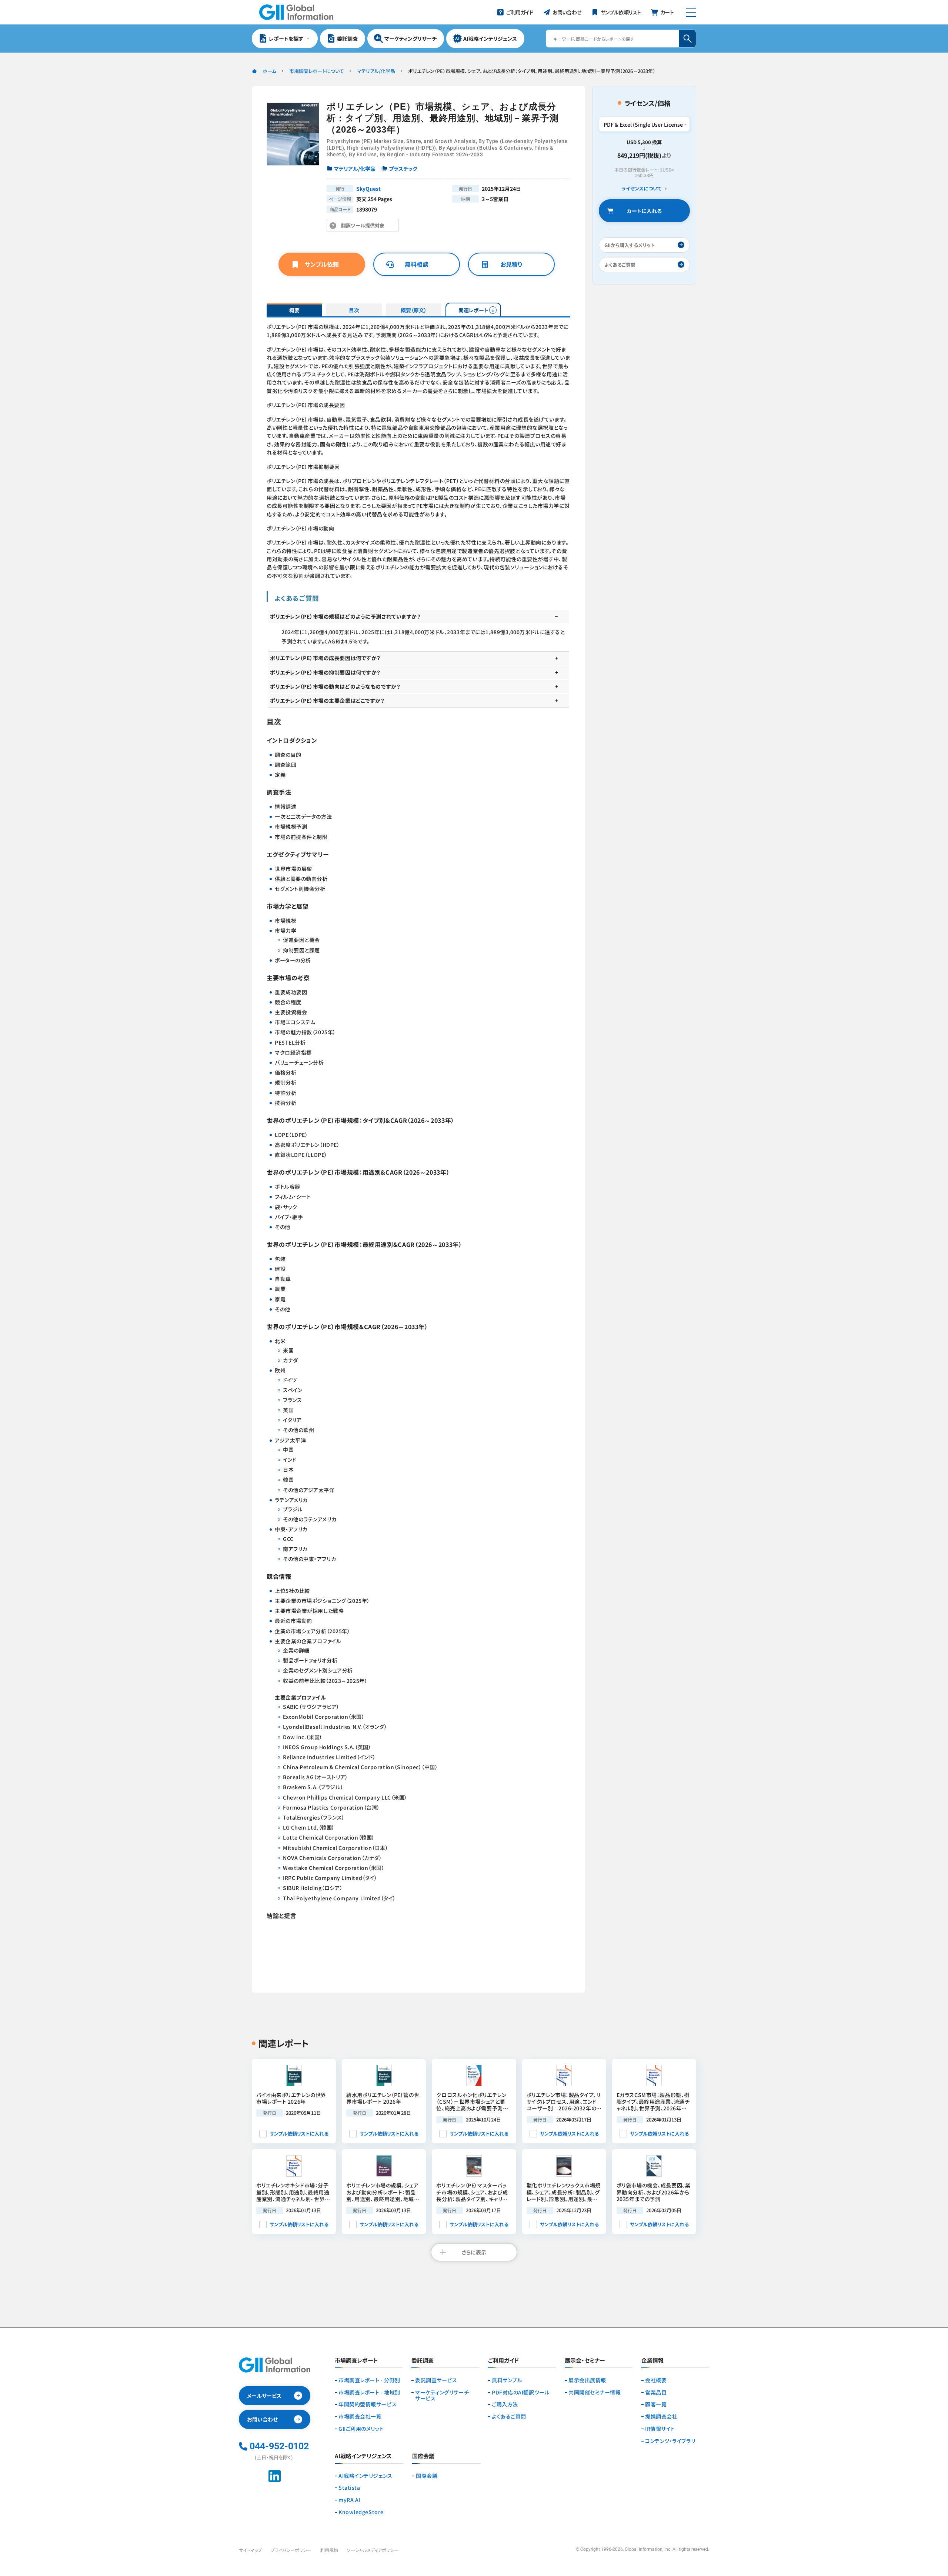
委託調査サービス (436, 2380)
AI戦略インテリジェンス (365, 2476)
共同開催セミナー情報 (595, 2392)
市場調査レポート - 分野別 (369, 2380)
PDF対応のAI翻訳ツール (521, 2392)
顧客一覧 (656, 2404)
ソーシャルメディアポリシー (373, 2550)
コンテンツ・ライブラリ (670, 2441)
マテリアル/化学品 (376, 71)
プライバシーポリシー (291, 2550)
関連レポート (473, 310)
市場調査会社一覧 (360, 2417)
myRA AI (349, 2500)
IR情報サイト (660, 2429)
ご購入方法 (505, 2404)
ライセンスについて (641, 189)
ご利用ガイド (503, 2361)
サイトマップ (250, 2550)
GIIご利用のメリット (361, 2429)
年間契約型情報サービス (368, 2404)
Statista (349, 2488)
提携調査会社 (661, 2417)
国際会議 (427, 2476)
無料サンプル (507, 2380)
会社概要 (656, 2380)
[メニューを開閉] (691, 12)
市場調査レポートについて (317, 71)
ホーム (269, 71)
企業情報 (652, 2361)
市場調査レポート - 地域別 (369, 2392)
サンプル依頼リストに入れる (299, 2134)
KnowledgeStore (361, 2512)
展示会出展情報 (587, 2380)
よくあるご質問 (509, 2417)
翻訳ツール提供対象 (365, 227)
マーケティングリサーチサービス (442, 2396)
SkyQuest (368, 189)
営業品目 (656, 2392)
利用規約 (329, 2550)
